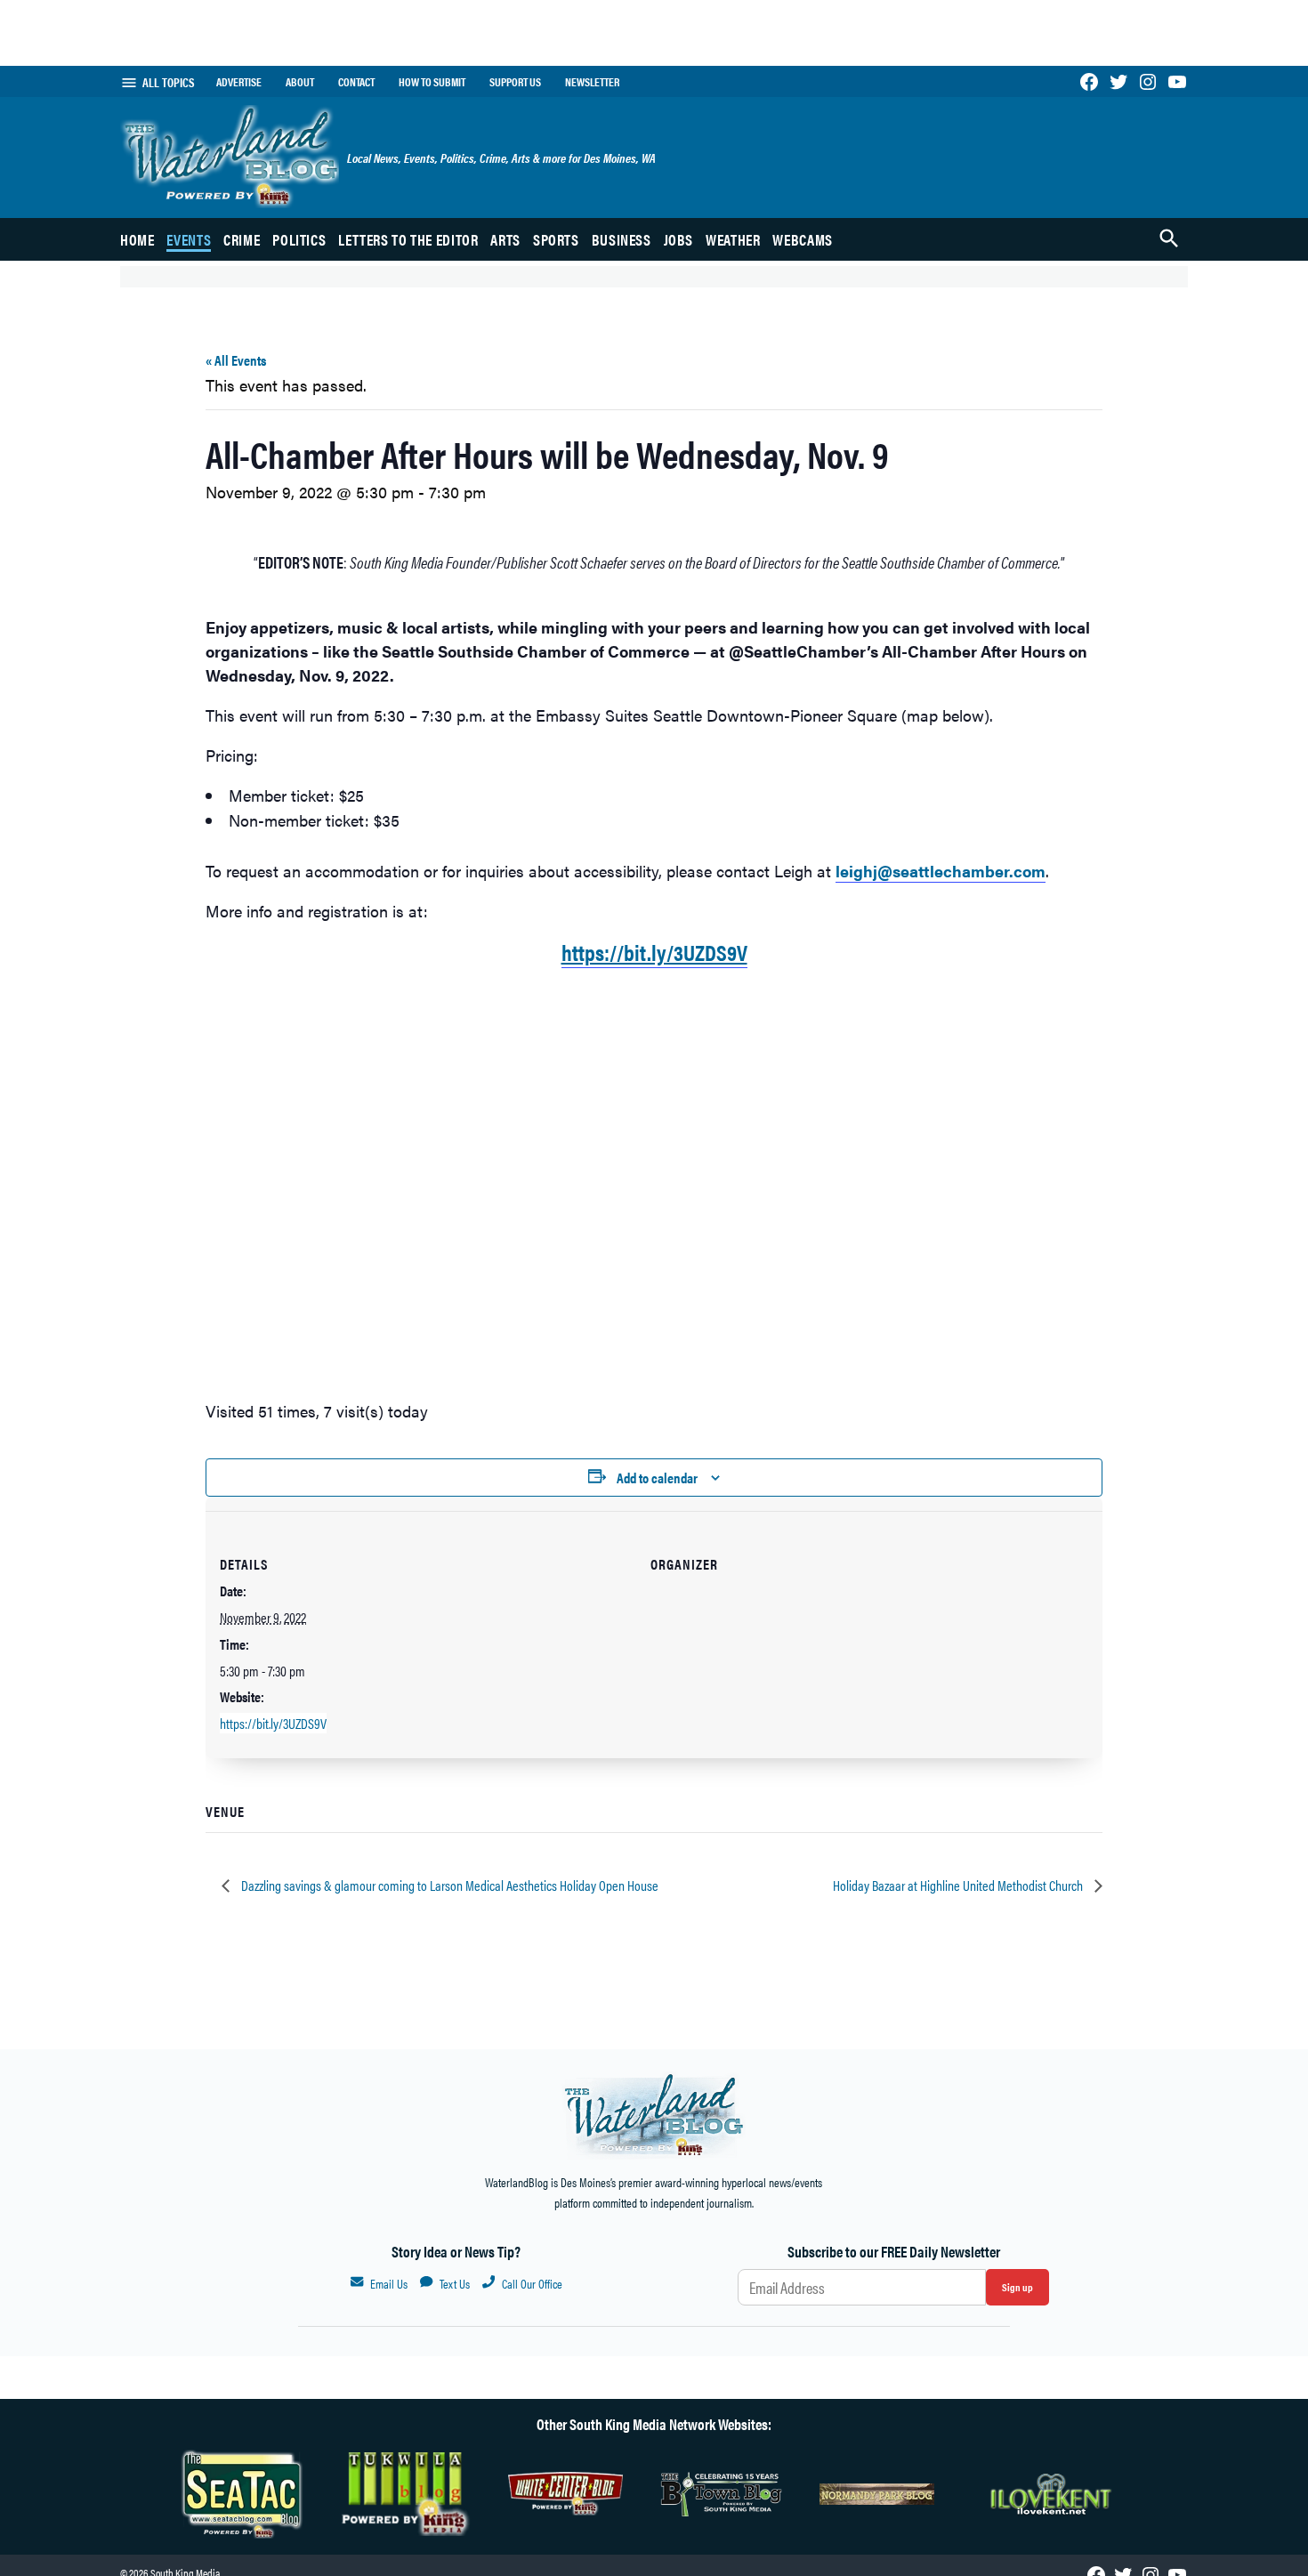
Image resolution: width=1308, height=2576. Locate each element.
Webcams (802, 239)
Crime (242, 239)
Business (622, 239)
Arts (505, 239)
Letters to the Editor (408, 239)
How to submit (432, 82)
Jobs (679, 239)
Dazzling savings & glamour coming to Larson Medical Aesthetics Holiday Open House (448, 1885)
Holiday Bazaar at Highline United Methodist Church (959, 1885)
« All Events (236, 360)
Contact (356, 82)
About (300, 82)
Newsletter (592, 82)
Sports (556, 239)
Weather (733, 239)
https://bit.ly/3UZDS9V (273, 1723)
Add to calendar (657, 1478)
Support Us (515, 82)
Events (189, 239)
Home (137, 239)
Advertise (239, 82)
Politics (299, 239)
